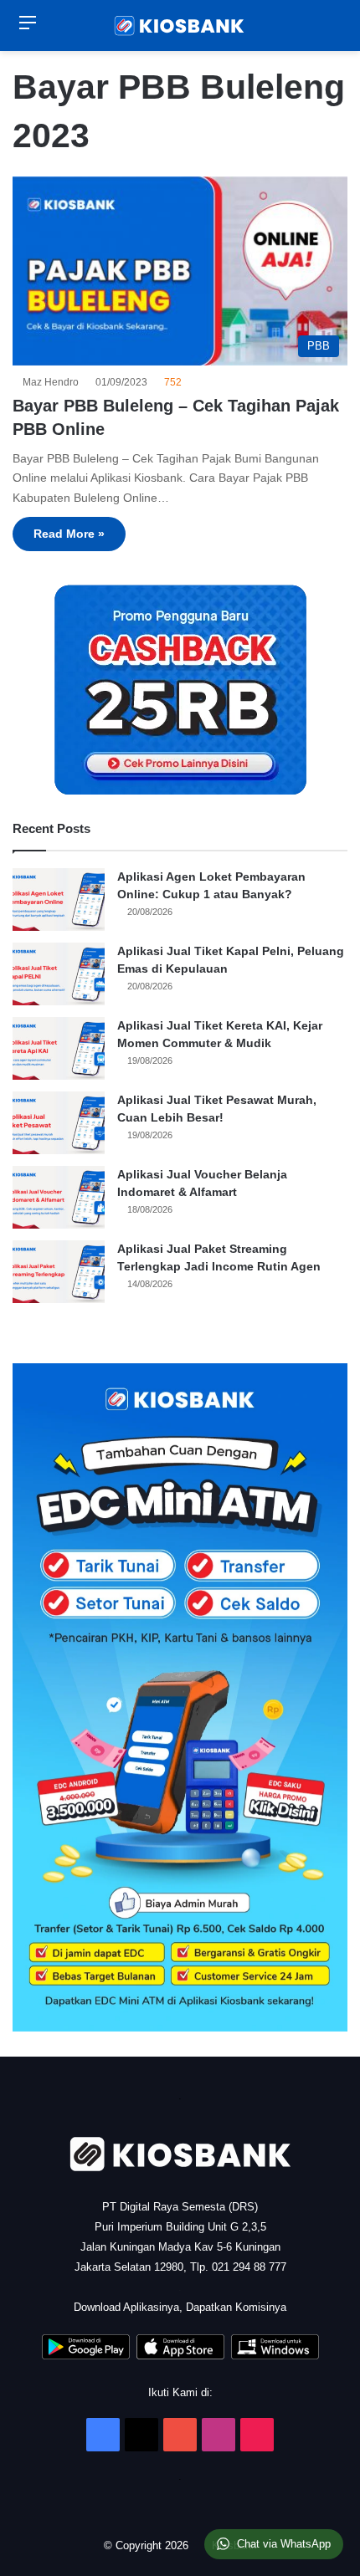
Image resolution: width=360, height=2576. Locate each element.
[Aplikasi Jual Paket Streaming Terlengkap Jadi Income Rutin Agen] (59, 1272)
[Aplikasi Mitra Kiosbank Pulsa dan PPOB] (86, 2356)
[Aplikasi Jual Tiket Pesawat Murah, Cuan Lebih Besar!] (59, 1123)
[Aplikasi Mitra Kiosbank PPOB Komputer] (275, 2356)
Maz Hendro (53, 382)
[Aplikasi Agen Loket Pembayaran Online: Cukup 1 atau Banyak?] (59, 900)
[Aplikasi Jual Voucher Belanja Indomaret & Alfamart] (59, 1197)
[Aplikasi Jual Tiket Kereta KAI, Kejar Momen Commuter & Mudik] (59, 1048)
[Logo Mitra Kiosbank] (180, 26)
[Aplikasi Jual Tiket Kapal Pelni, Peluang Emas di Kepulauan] (59, 974)
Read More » (69, 534)
